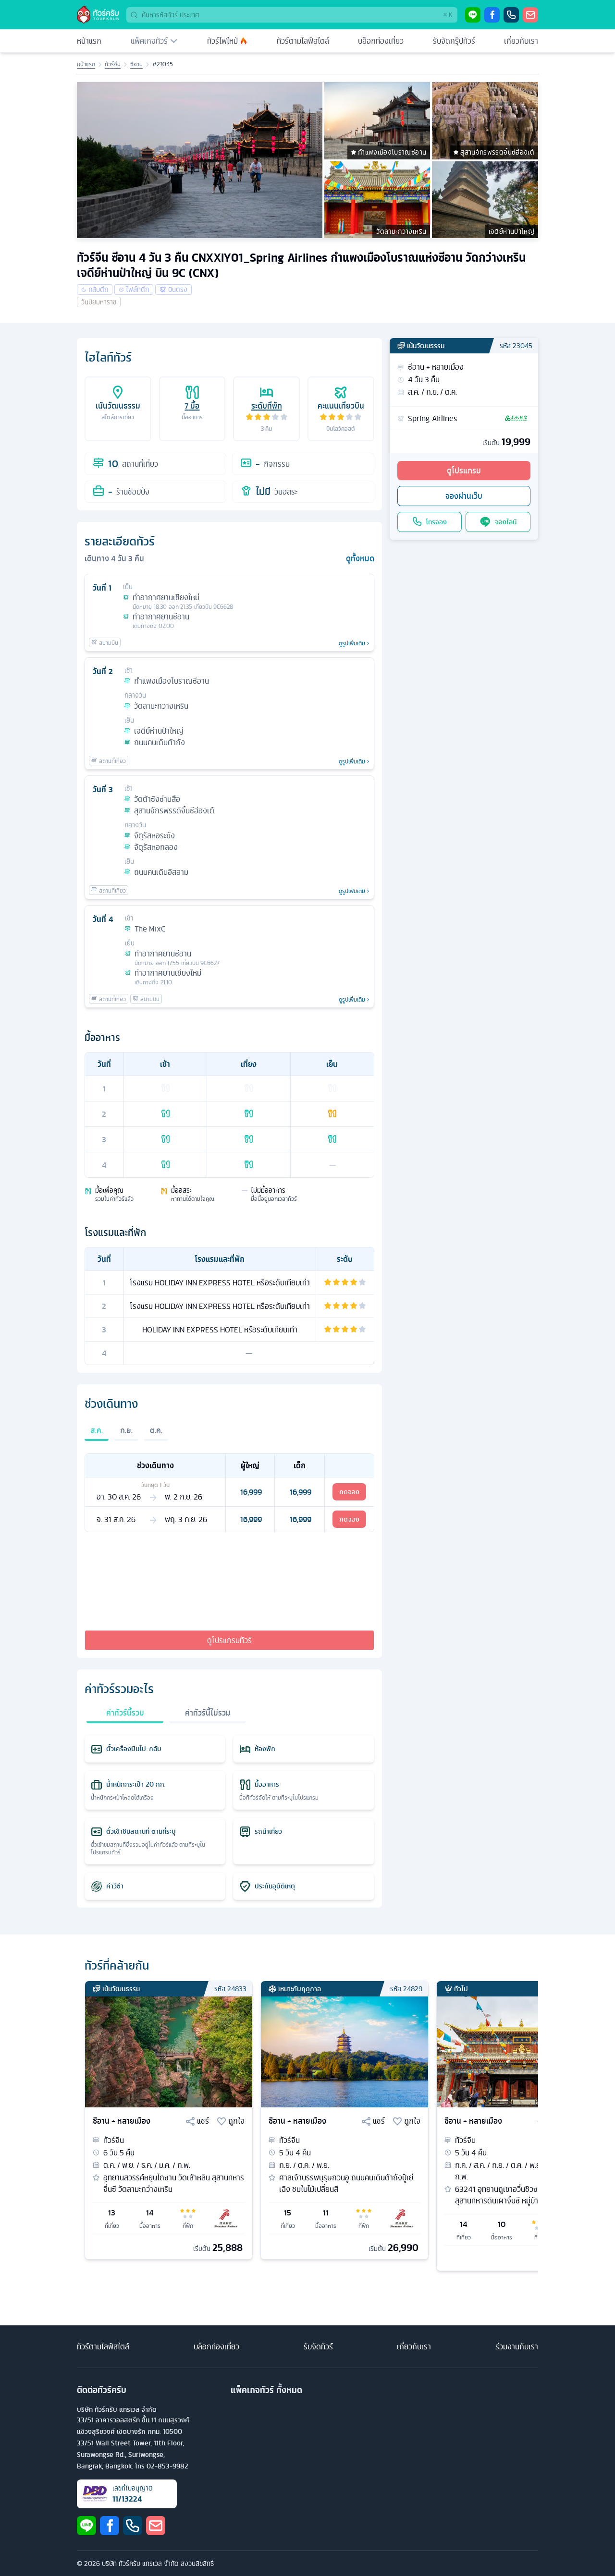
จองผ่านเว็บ (464, 496)
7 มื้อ (192, 406)
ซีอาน (136, 64)
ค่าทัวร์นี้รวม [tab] (125, 1713)
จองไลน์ (506, 522)
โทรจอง (436, 522)
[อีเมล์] (530, 15)
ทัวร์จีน (113, 64)
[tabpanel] (229, 1493)
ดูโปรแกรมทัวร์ (229, 1640)
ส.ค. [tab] (97, 1430)
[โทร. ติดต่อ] (511, 15)
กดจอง (349, 1492)
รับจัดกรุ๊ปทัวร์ (454, 41)
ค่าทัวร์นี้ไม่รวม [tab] (208, 1713)
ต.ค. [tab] (156, 1430)
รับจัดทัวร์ (318, 2346)
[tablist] (229, 1436)
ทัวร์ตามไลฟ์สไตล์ (303, 41)
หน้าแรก (89, 41)
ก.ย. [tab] (126, 1430)
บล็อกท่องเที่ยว (381, 41)
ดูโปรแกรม (464, 471)
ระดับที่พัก (267, 406)
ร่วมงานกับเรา (517, 2346)
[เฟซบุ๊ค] (492, 15)
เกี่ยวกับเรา (521, 41)
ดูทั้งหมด (360, 558)
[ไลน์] (473, 15)
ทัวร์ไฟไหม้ (222, 41)
